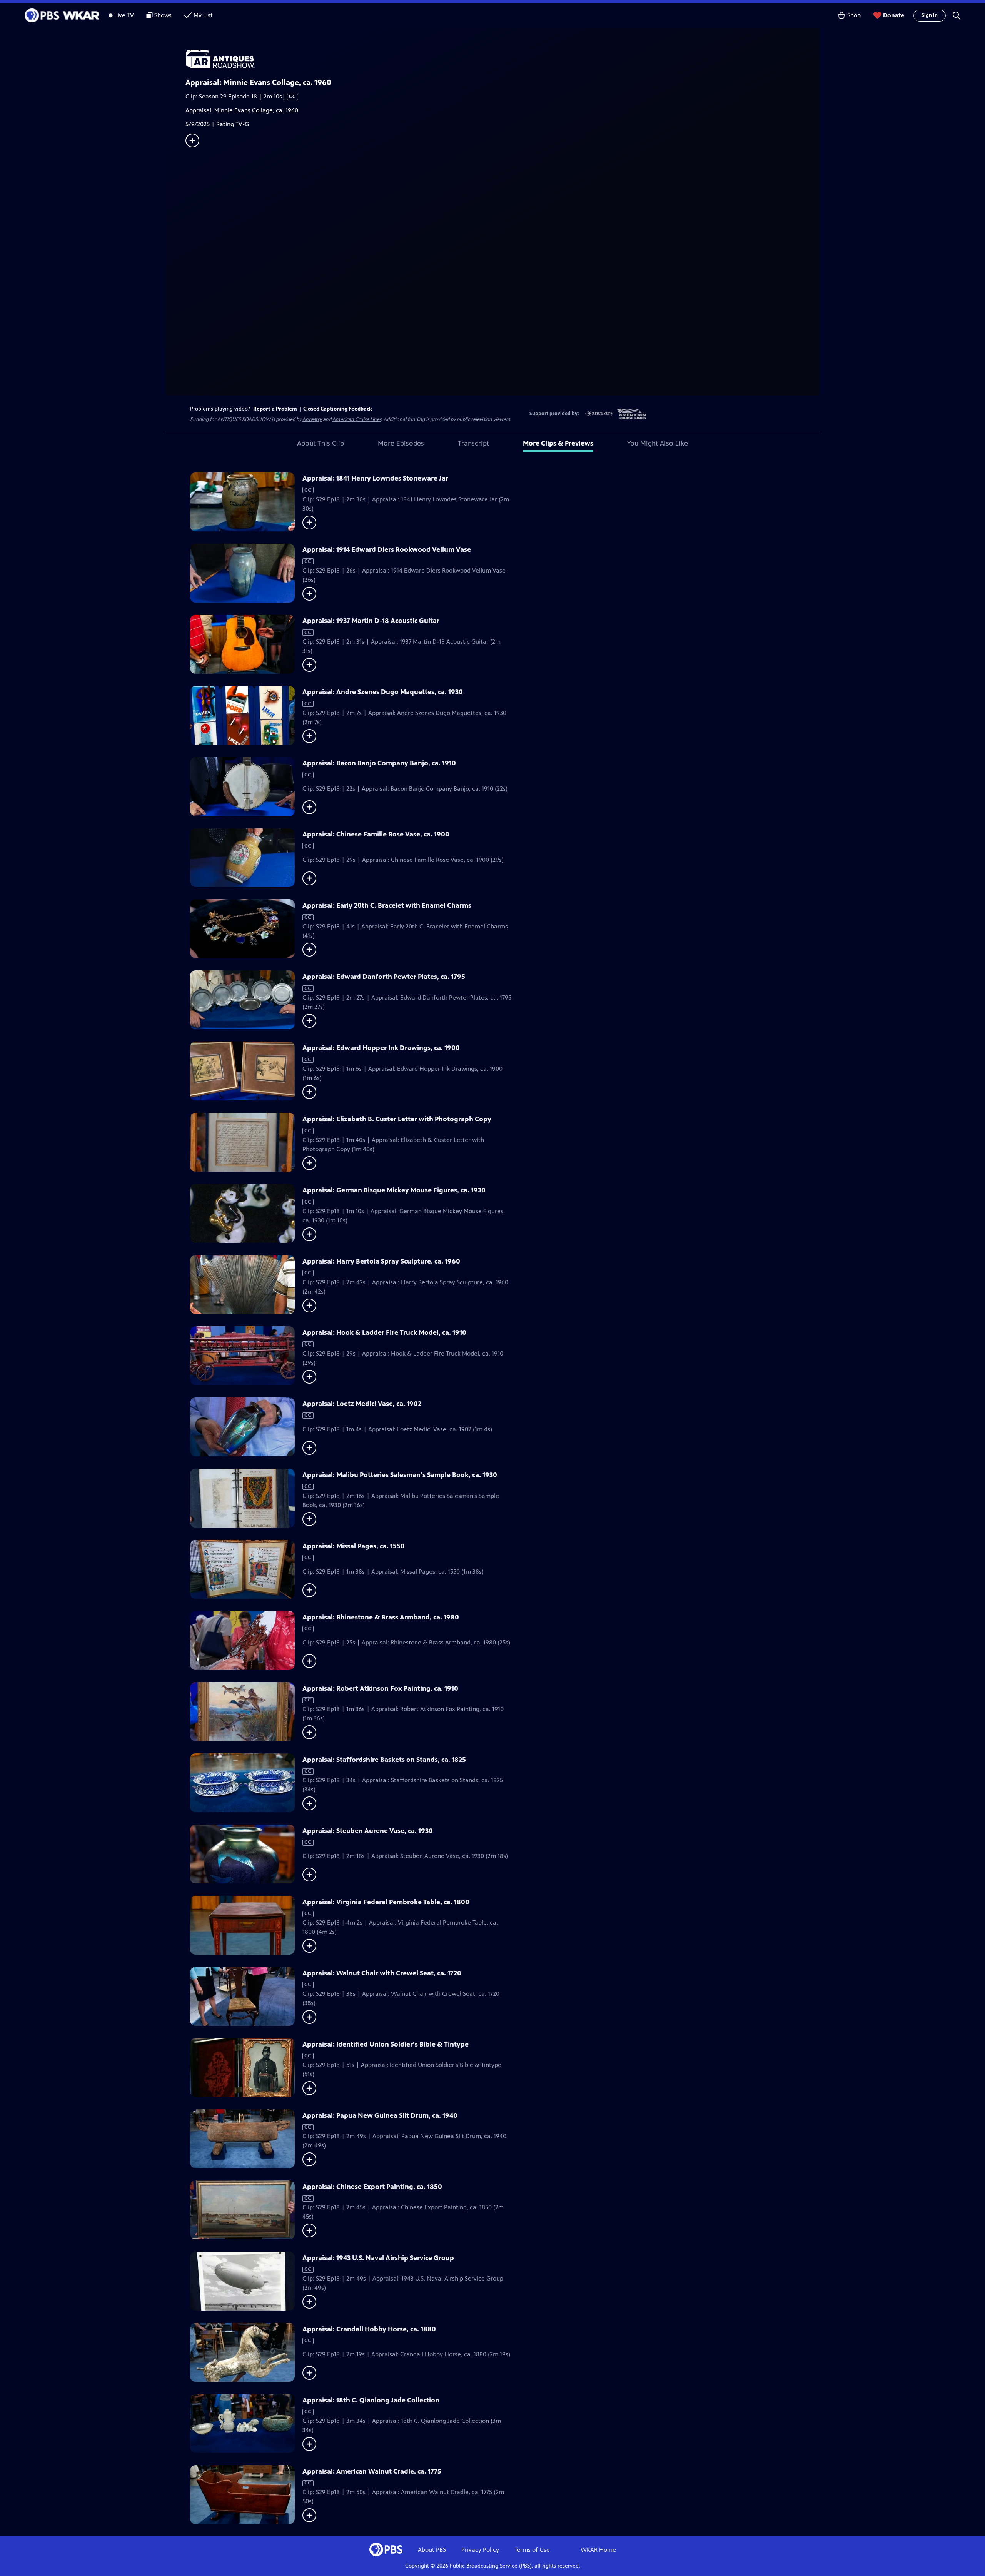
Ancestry (312, 419)
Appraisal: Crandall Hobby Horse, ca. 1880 (369, 2329)
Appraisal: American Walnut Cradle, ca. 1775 (372, 2471)
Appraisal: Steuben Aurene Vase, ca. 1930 (368, 1831)
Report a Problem (275, 409)
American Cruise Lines (357, 419)
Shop (854, 15)
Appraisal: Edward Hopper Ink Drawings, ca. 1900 (381, 1048)
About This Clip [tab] (321, 443)
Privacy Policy (480, 2550)
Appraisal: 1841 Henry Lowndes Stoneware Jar (375, 478)
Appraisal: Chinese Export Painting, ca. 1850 (372, 2187)
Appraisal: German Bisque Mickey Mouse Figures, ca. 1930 (394, 1190)
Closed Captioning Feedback (338, 409)
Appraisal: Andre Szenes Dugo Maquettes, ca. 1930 (383, 692)
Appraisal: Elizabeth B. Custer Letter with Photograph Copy (397, 1119)
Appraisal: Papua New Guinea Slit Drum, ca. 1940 (380, 2115)
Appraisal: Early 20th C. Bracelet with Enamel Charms (387, 905)
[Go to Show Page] (503, 59)
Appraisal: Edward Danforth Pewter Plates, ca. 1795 (384, 977)
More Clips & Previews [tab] (558, 443)
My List (203, 15)
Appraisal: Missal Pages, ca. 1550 (354, 1546)
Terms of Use (532, 2550)
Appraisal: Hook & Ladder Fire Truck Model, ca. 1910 (384, 1332)
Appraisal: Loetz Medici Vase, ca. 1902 (362, 1404)
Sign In (930, 15)
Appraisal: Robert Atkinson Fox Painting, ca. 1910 (380, 1688)
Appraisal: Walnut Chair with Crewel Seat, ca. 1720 (382, 1973)
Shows (163, 15)
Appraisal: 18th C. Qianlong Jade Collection (371, 2400)
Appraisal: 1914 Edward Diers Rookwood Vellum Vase (387, 549)
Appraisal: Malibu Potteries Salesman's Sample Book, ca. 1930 (400, 1475)
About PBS (432, 2550)
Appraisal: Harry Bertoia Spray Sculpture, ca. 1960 (381, 1261)
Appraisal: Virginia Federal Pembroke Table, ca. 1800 (386, 1902)
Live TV (124, 15)
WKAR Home (598, 2550)
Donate (894, 15)
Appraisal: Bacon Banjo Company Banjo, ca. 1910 (379, 763)
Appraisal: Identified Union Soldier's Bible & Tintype (386, 2044)
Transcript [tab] (473, 443)
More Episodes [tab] (401, 443)
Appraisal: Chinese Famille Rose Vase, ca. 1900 (376, 834)
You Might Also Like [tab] (658, 443)
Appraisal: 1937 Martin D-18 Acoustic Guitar (371, 621)
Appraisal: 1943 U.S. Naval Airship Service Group (378, 2258)
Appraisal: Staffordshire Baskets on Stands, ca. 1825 (384, 1760)
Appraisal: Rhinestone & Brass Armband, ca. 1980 (381, 1617)
